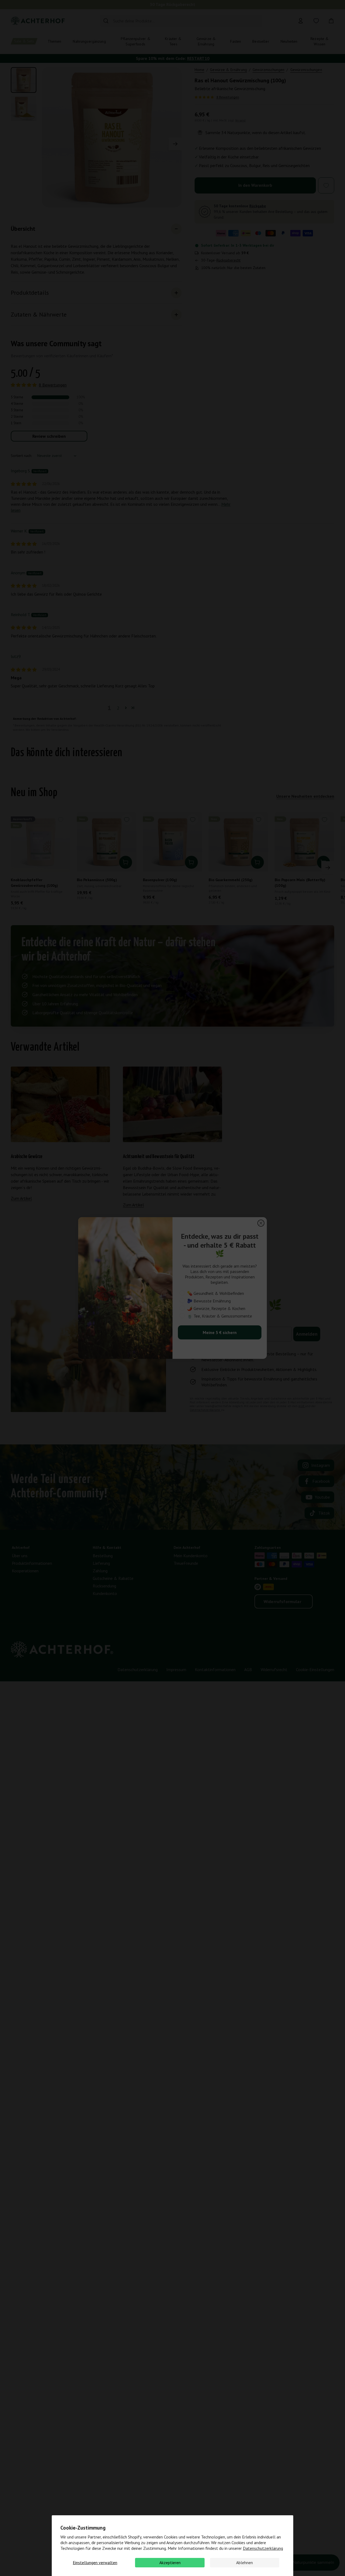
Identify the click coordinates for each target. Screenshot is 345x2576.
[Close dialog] (261, 1223)
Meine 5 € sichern (220, 1332)
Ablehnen (244, 2563)
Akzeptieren (170, 2563)
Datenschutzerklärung (263, 2548)
